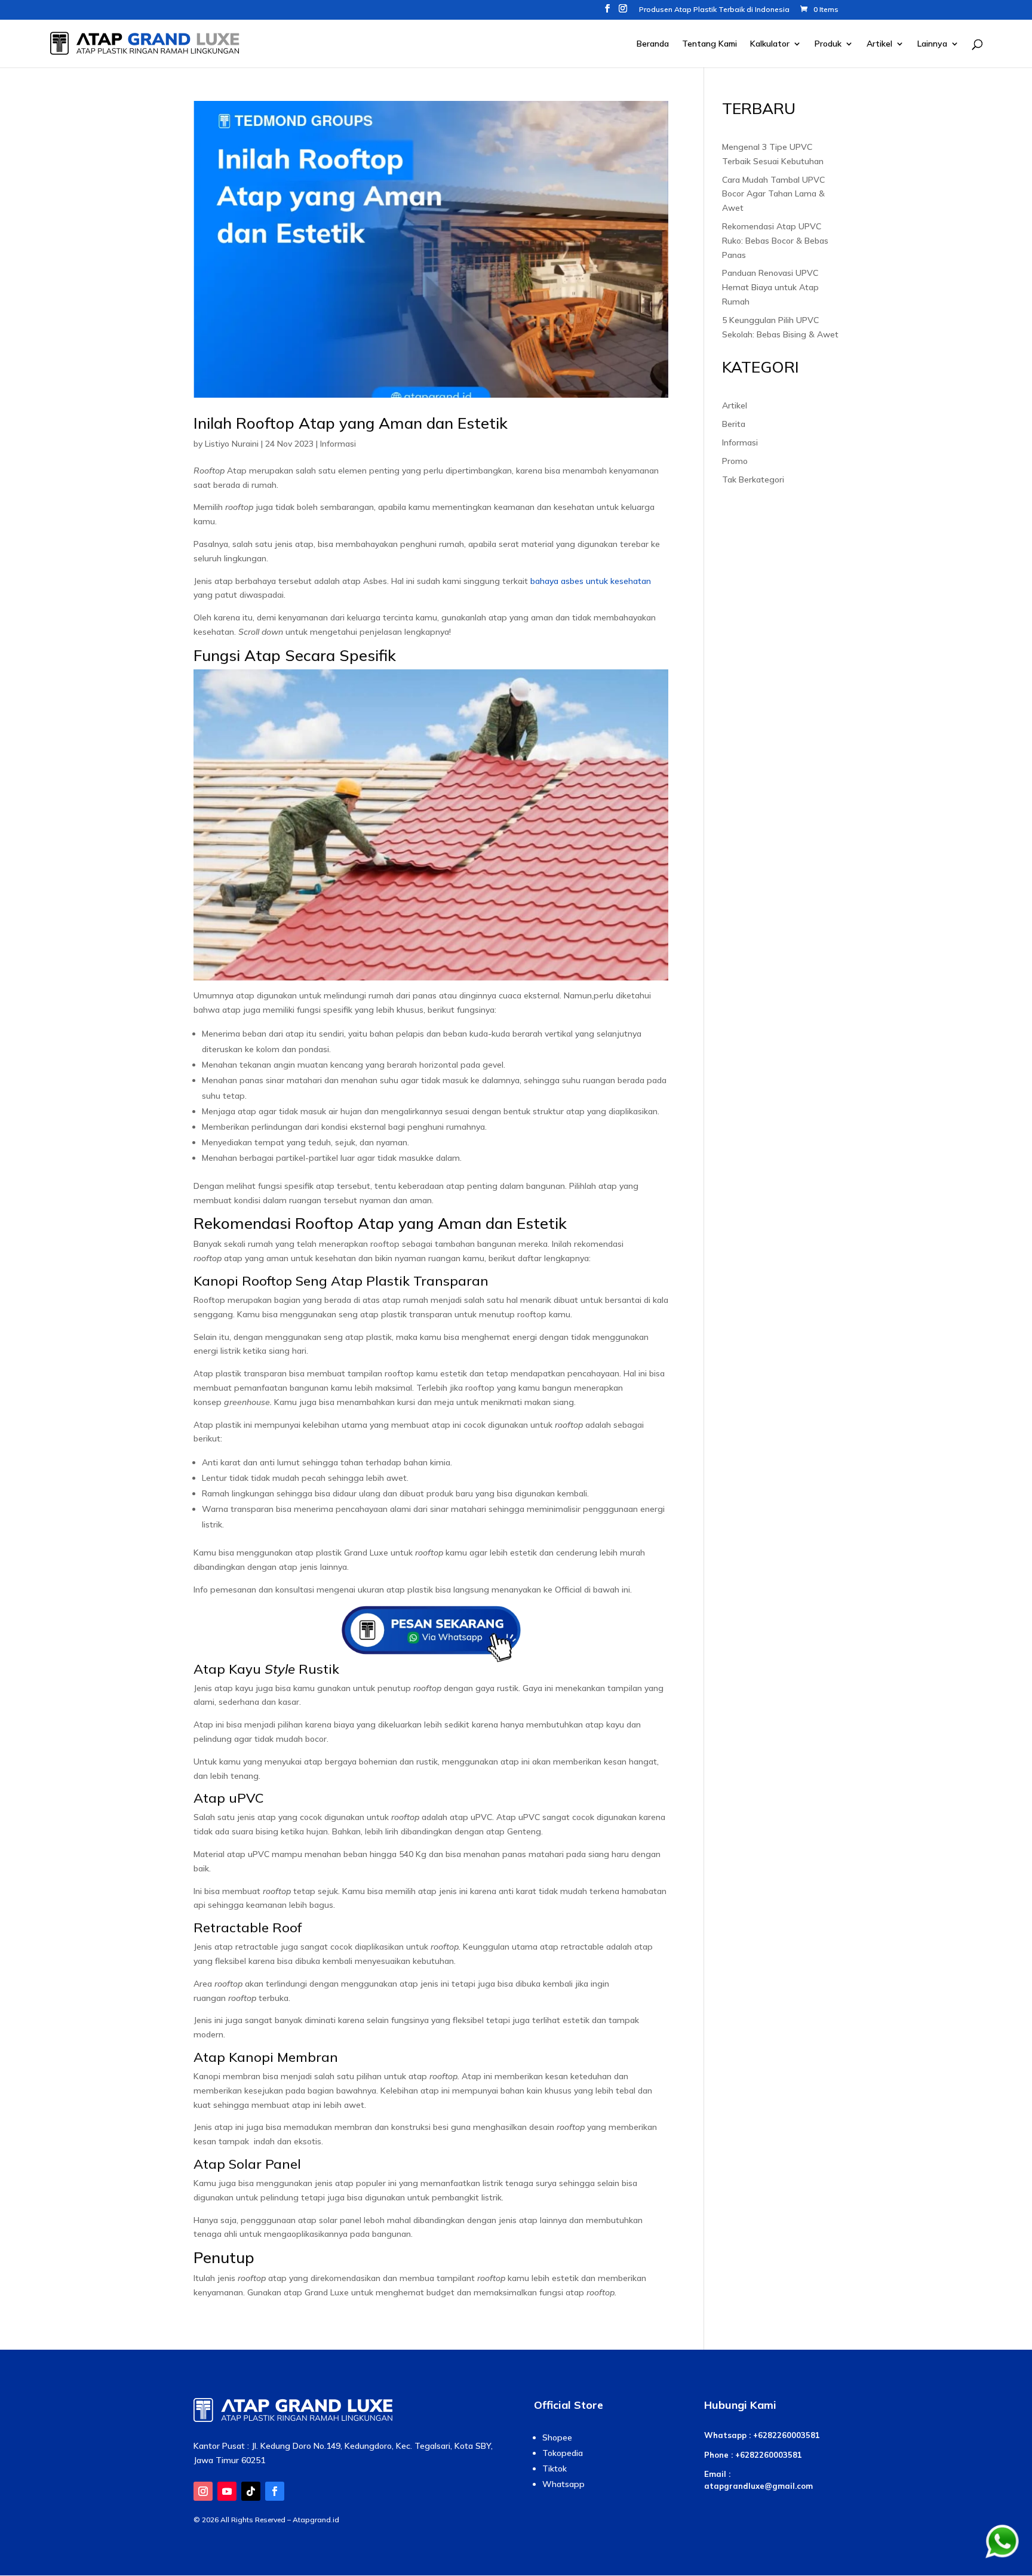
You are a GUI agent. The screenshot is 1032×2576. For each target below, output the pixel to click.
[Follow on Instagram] (203, 2491)
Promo (735, 461)
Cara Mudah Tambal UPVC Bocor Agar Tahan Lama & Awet (773, 194)
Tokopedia (563, 2453)
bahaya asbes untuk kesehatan (591, 581)
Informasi (338, 444)
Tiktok (555, 2469)
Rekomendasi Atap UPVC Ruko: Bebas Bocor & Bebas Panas (775, 241)
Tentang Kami (709, 44)
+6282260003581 (787, 2435)
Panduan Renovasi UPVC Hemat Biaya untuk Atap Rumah (770, 287)
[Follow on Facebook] (275, 2491)
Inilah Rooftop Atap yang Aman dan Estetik (351, 423)
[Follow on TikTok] (251, 2491)
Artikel (879, 44)
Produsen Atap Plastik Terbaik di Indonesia (714, 10)
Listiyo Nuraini (232, 444)
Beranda (653, 44)
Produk (828, 44)
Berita (734, 424)
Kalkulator (770, 44)
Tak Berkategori (753, 479)
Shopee (557, 2437)
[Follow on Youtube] (227, 2491)
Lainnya (932, 44)
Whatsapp (563, 2484)
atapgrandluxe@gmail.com (758, 2486)
